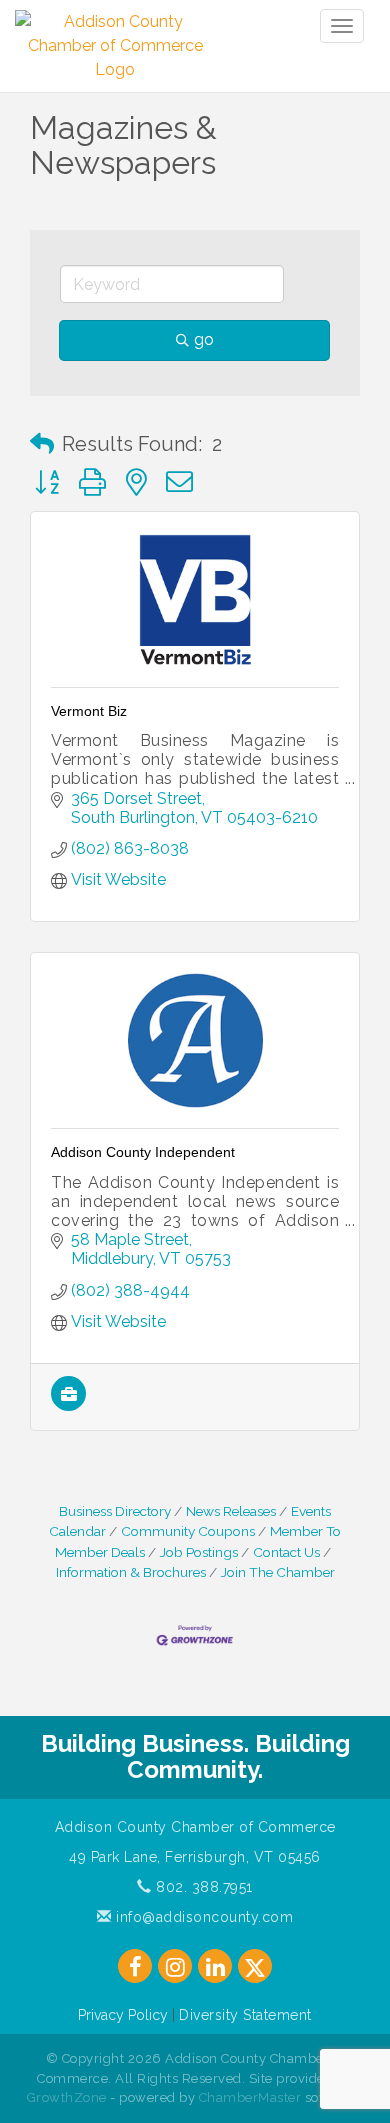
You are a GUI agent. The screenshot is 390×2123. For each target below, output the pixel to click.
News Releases (231, 1511)
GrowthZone (67, 2097)
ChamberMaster (250, 2097)
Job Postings (199, 1552)
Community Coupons (188, 1531)
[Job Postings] (68, 1405)
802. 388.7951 (202, 1887)
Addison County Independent (143, 1152)
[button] (42, 444)
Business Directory (115, 1511)
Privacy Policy (123, 2015)
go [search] (204, 339)
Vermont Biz (89, 711)
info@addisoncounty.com (202, 1917)
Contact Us (286, 1552)
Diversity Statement (245, 2015)
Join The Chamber (278, 1572)
